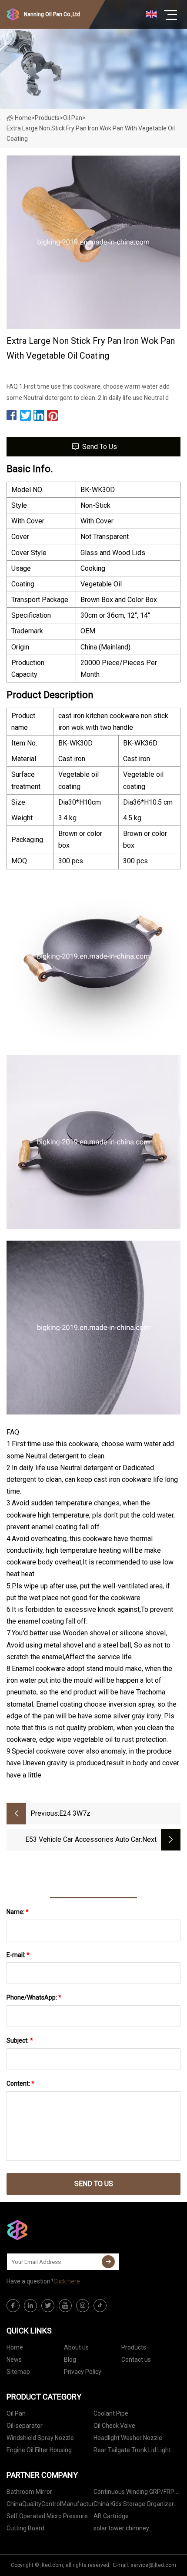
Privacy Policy (83, 2372)
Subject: (20, 2040)
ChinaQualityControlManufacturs (50, 2504)
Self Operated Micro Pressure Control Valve (47, 2518)
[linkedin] (30, 2306)
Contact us (136, 2360)
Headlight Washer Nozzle (128, 2438)
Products (47, 118)
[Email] (108, 2262)
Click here (67, 2281)
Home (23, 118)
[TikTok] (100, 2306)
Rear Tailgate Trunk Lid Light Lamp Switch (132, 2451)
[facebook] (13, 2306)
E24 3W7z (75, 1813)
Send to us (100, 447)
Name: (18, 1912)
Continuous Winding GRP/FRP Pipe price (134, 2493)
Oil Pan (73, 118)
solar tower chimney (121, 2528)
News (14, 2360)
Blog (70, 2360)
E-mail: (18, 1955)
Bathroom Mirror (29, 2492)
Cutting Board (25, 2528)
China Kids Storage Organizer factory (134, 2505)
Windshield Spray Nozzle (40, 2438)
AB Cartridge (111, 2516)
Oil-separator (25, 2426)
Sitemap (18, 2372)
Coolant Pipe (111, 2413)
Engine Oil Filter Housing (39, 2450)
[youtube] (65, 2306)
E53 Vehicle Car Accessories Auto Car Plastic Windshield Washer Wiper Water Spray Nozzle (80, 1840)
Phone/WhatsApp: (34, 1997)
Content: (20, 2083)
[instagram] (83, 2306)
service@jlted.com (153, 2565)
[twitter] (48, 2306)
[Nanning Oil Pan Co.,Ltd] (50, 2230)
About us (76, 2347)
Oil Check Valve (114, 2426)
